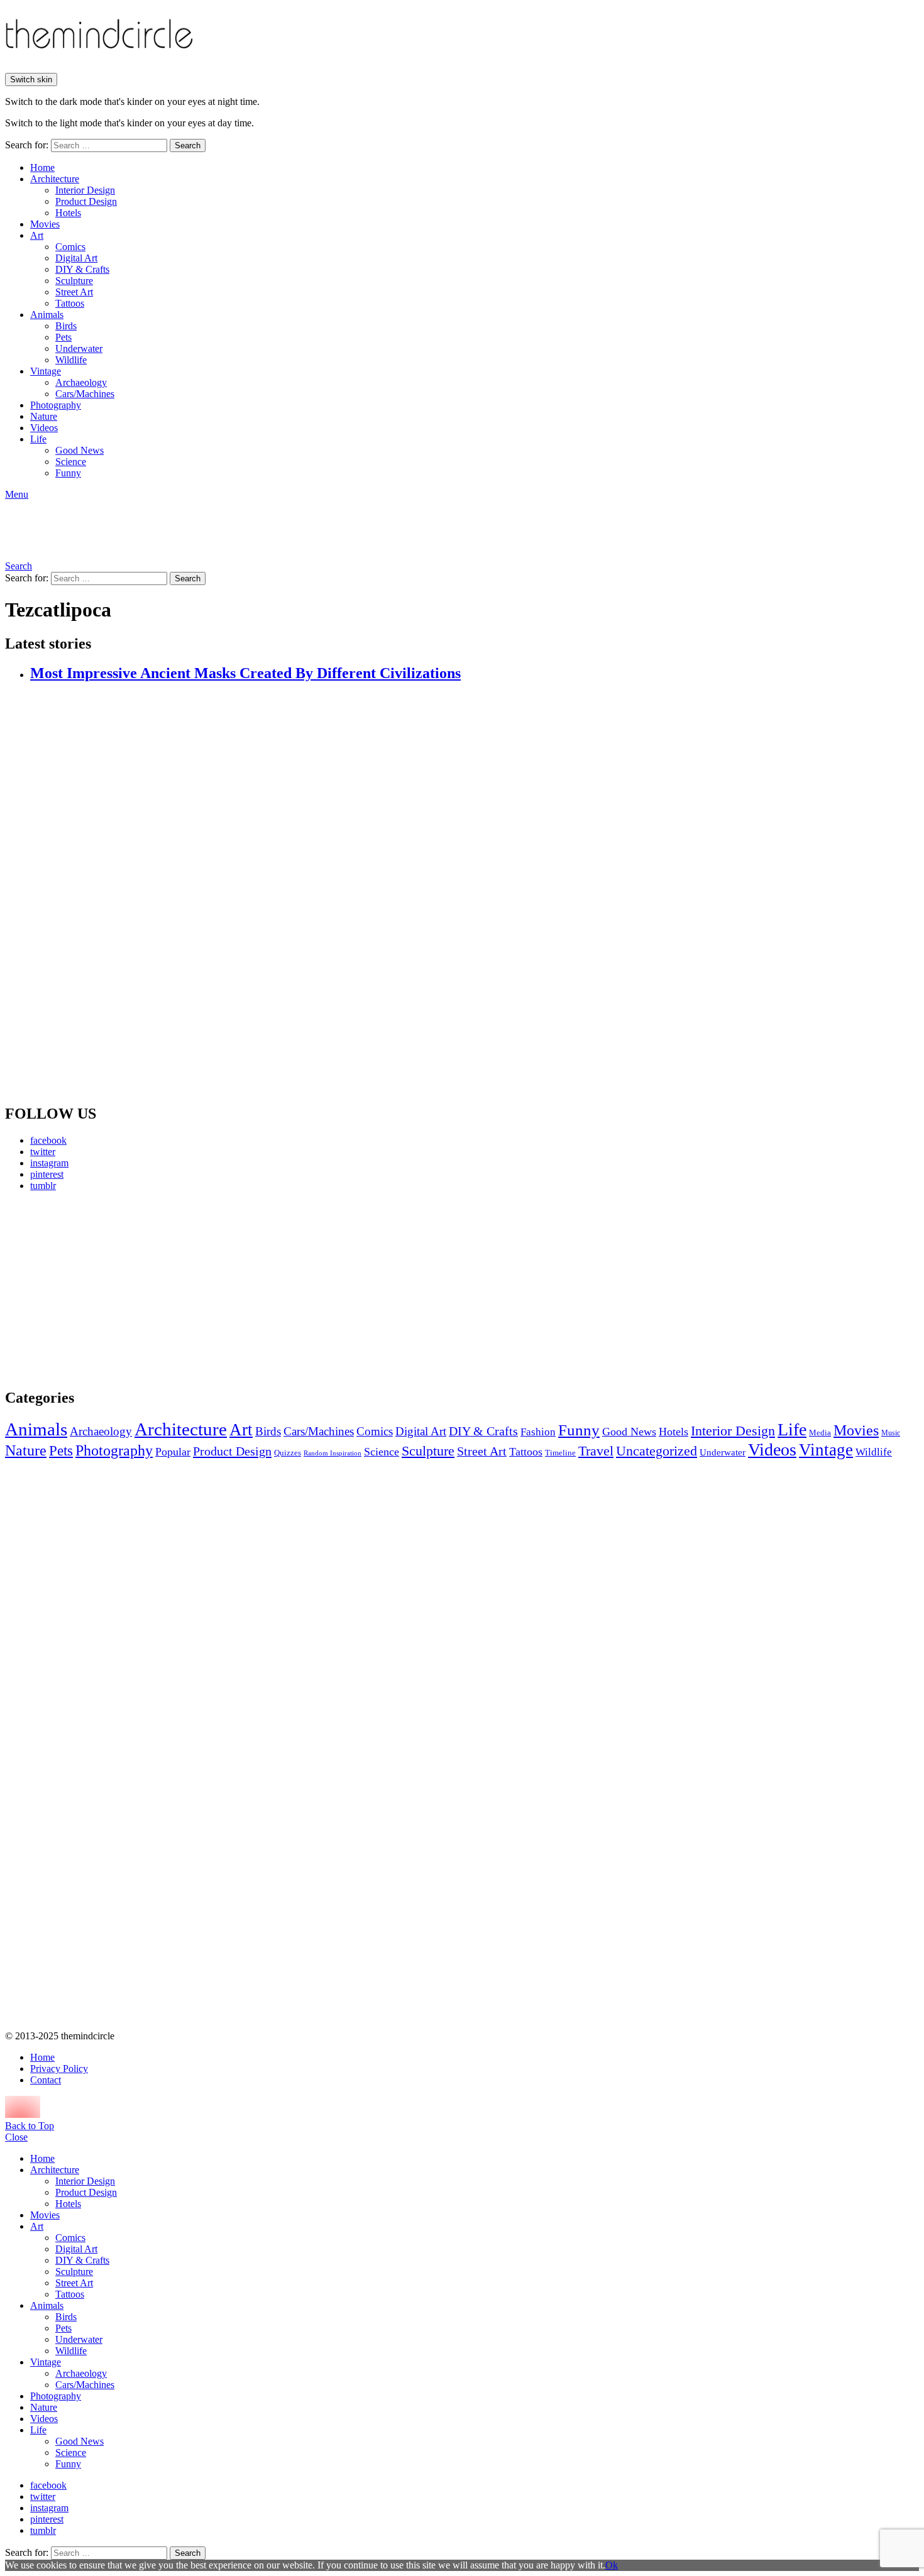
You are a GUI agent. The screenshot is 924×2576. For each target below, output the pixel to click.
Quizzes (288, 1453)
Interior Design (85, 190)
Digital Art (76, 258)
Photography (56, 405)
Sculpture (74, 281)
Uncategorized (657, 1451)
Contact (46, 2080)
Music (891, 1433)
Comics (70, 247)
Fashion (538, 1432)
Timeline (560, 1453)
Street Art (74, 292)
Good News (80, 450)
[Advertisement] (123, 1290)
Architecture (55, 179)
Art (37, 235)
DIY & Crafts (82, 269)
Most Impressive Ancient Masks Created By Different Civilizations (245, 673)
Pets (63, 337)
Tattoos (70, 303)
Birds (66, 326)
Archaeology (81, 382)
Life (38, 439)
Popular (173, 1452)
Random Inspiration (333, 1453)
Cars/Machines (85, 394)
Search (188, 145)
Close (16, 2137)
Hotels (68, 213)
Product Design (86, 201)
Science (71, 462)
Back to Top (30, 2126)
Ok (612, 2565)
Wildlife (71, 360)
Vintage (46, 371)
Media (820, 1433)
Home (42, 167)
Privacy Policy (59, 2069)
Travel (596, 1451)
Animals (47, 315)
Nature (44, 416)
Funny (68, 473)
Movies (45, 224)
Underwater (79, 348)
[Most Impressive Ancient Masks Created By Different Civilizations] (475, 894)
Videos (44, 428)
